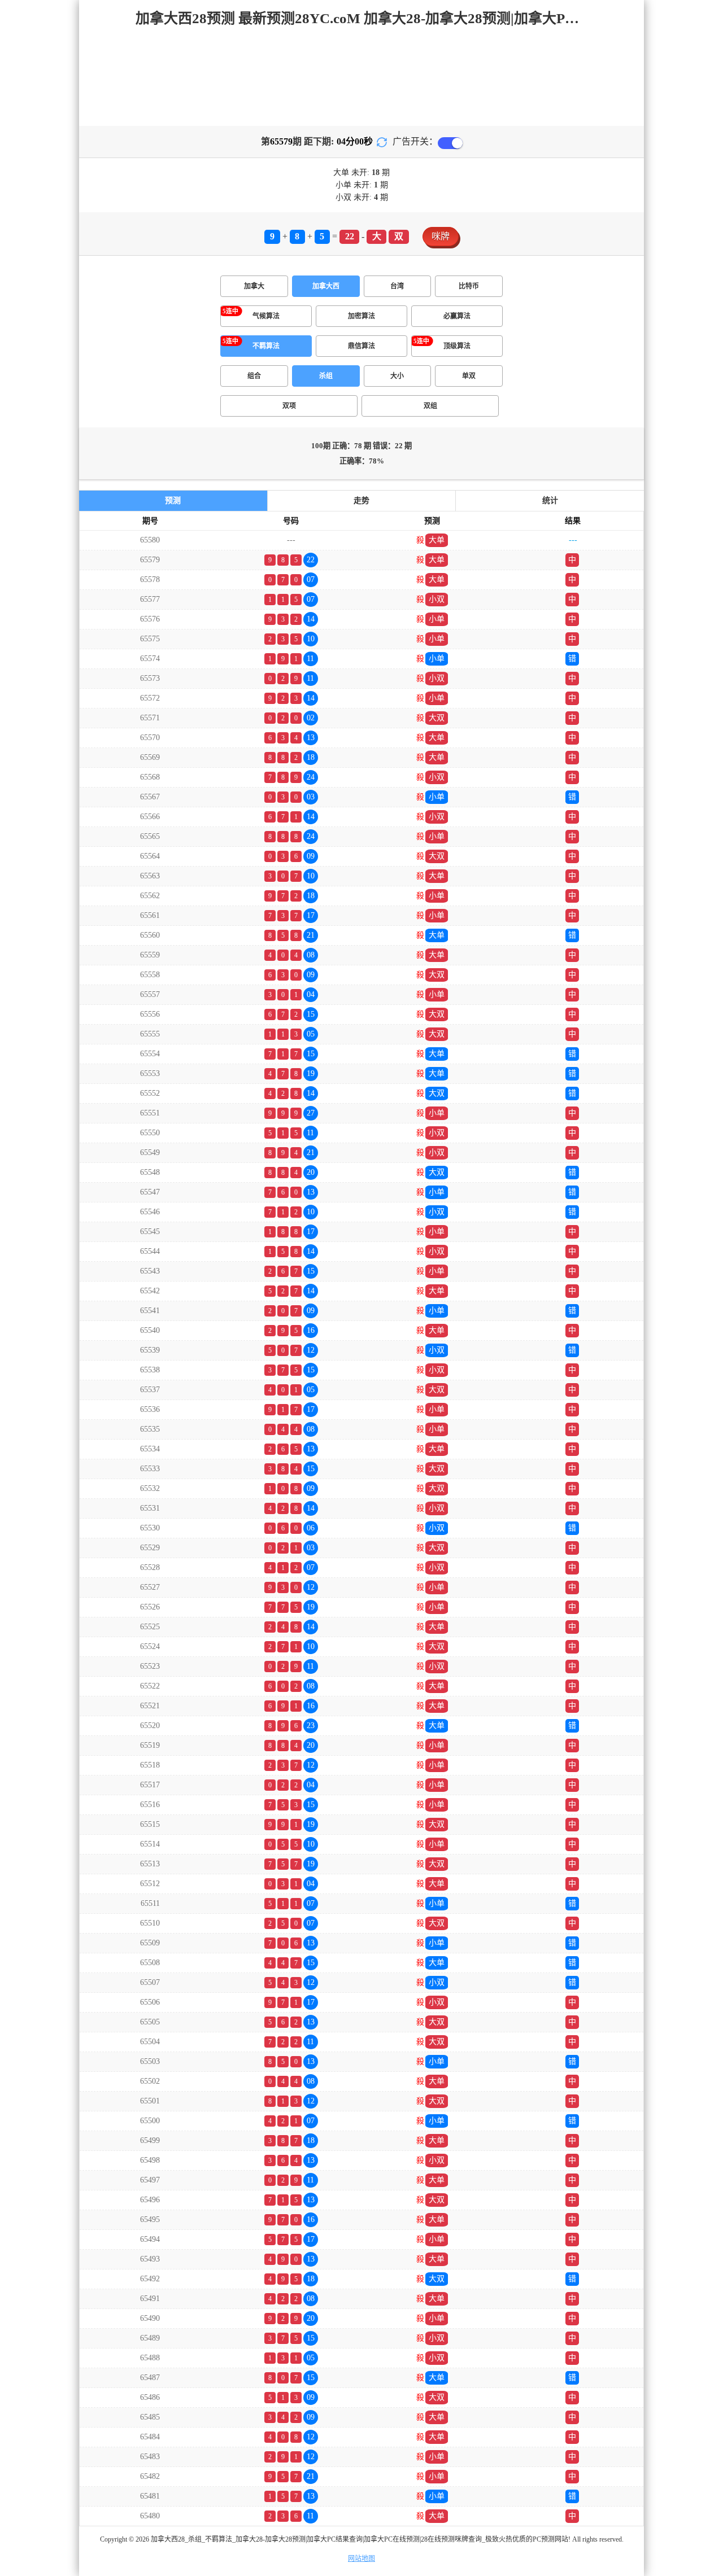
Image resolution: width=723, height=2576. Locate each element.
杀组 (326, 376)
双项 (289, 406)
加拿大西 (326, 286)
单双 (469, 376)
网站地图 (361, 2558)
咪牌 (441, 236)
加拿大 (254, 286)
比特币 (469, 286)
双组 (430, 406)
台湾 (397, 286)
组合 (254, 376)
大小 (397, 376)
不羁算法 (266, 346)
